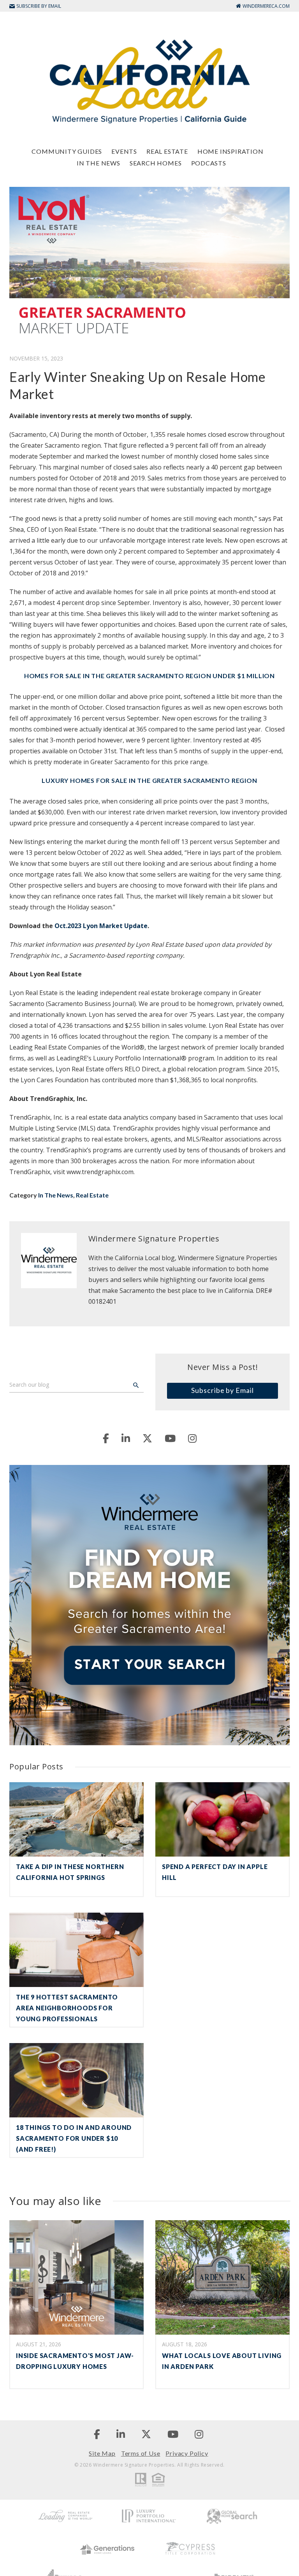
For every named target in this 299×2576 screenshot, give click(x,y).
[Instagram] (192, 1438)
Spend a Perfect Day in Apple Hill (215, 1872)
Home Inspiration (230, 151)
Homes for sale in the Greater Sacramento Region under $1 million (149, 676)
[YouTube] (170, 1438)
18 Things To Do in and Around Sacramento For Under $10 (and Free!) (74, 2138)
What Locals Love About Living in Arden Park (222, 2361)
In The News (98, 163)
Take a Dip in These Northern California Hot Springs (70, 1872)
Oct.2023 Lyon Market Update (101, 926)
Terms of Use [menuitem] (141, 2453)
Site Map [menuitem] (102, 2453)
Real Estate (167, 151)
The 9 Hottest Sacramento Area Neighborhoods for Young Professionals (67, 2008)
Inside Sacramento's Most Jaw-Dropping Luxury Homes (75, 2361)
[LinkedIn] (126, 1438)
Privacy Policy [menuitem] (187, 2453)
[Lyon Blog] (149, 81)
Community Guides (67, 151)
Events (124, 151)
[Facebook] (106, 1438)
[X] (147, 1438)
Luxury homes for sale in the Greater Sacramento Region (149, 780)
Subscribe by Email (222, 1390)
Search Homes (156, 163)
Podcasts (209, 163)
